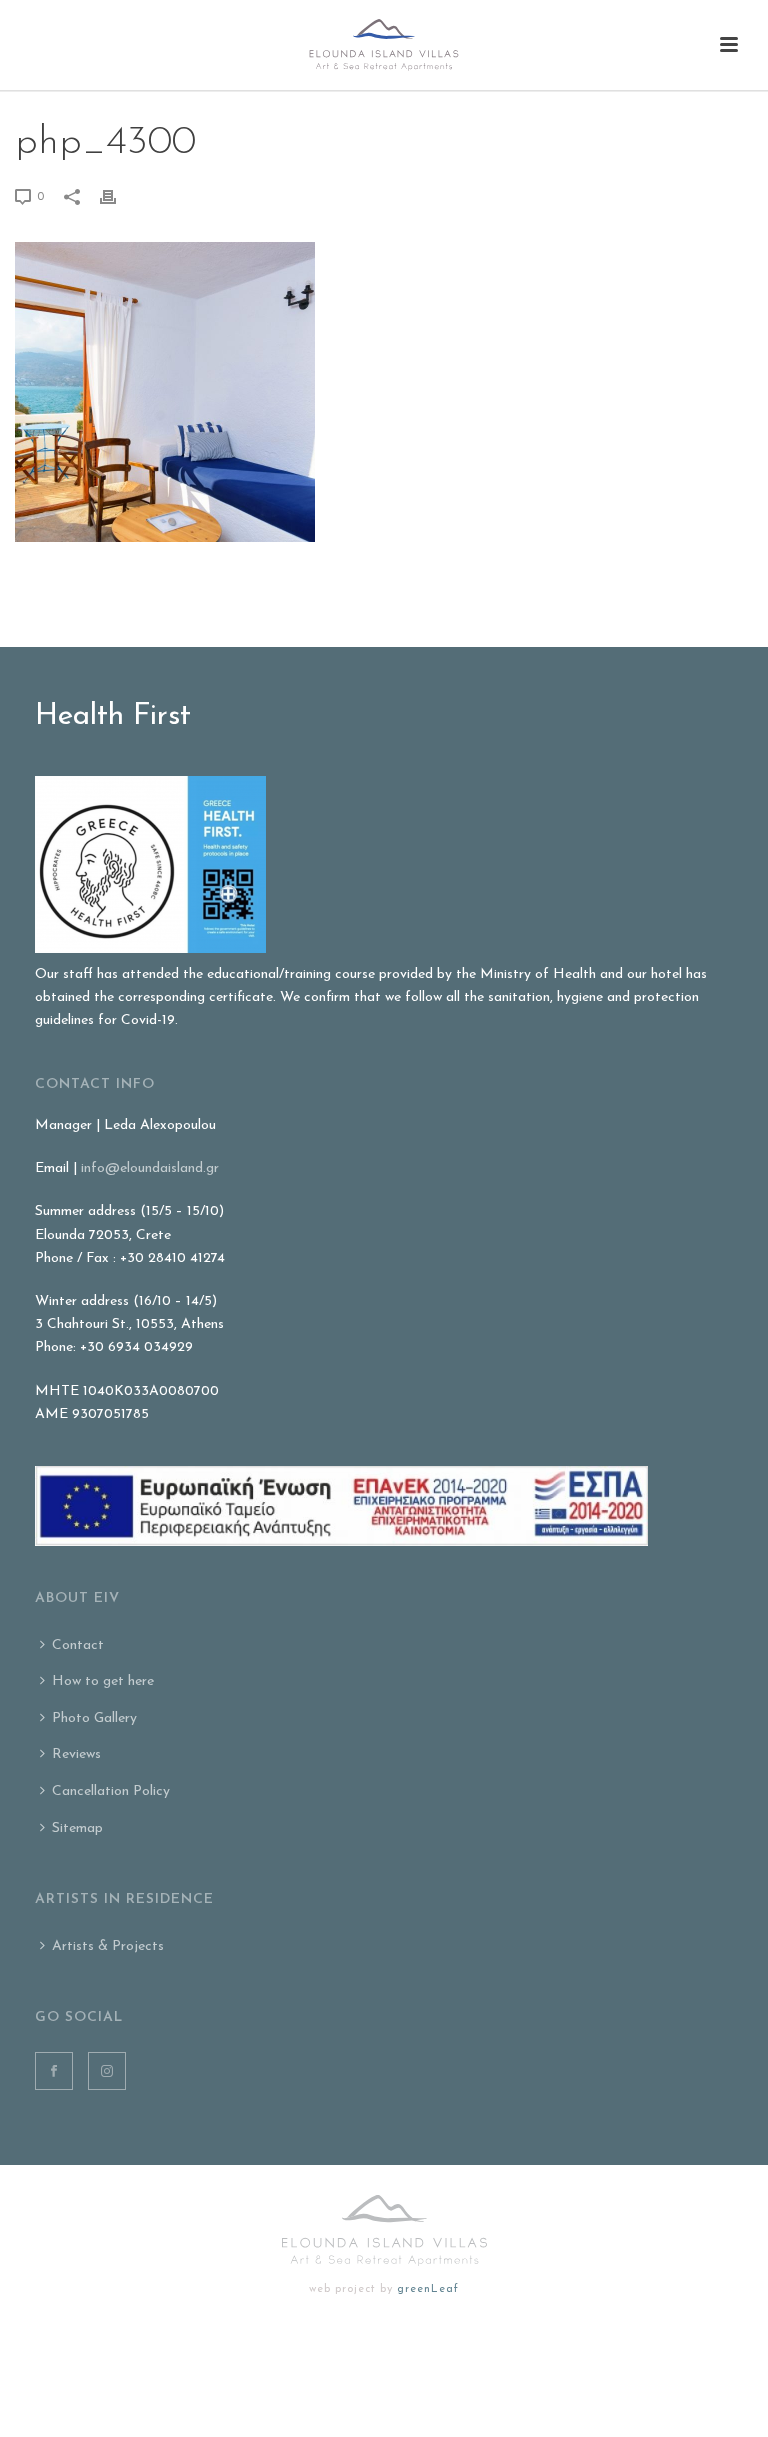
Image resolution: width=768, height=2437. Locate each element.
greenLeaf (428, 2289)
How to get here (103, 1681)
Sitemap (77, 1828)
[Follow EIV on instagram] (107, 2071)
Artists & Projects (108, 1946)
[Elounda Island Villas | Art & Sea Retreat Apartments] (384, 45)
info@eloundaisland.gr (150, 1168)
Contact (78, 1645)
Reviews (76, 1754)
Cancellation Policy (111, 1791)
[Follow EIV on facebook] (54, 2071)
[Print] (118, 196)
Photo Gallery (94, 1718)
